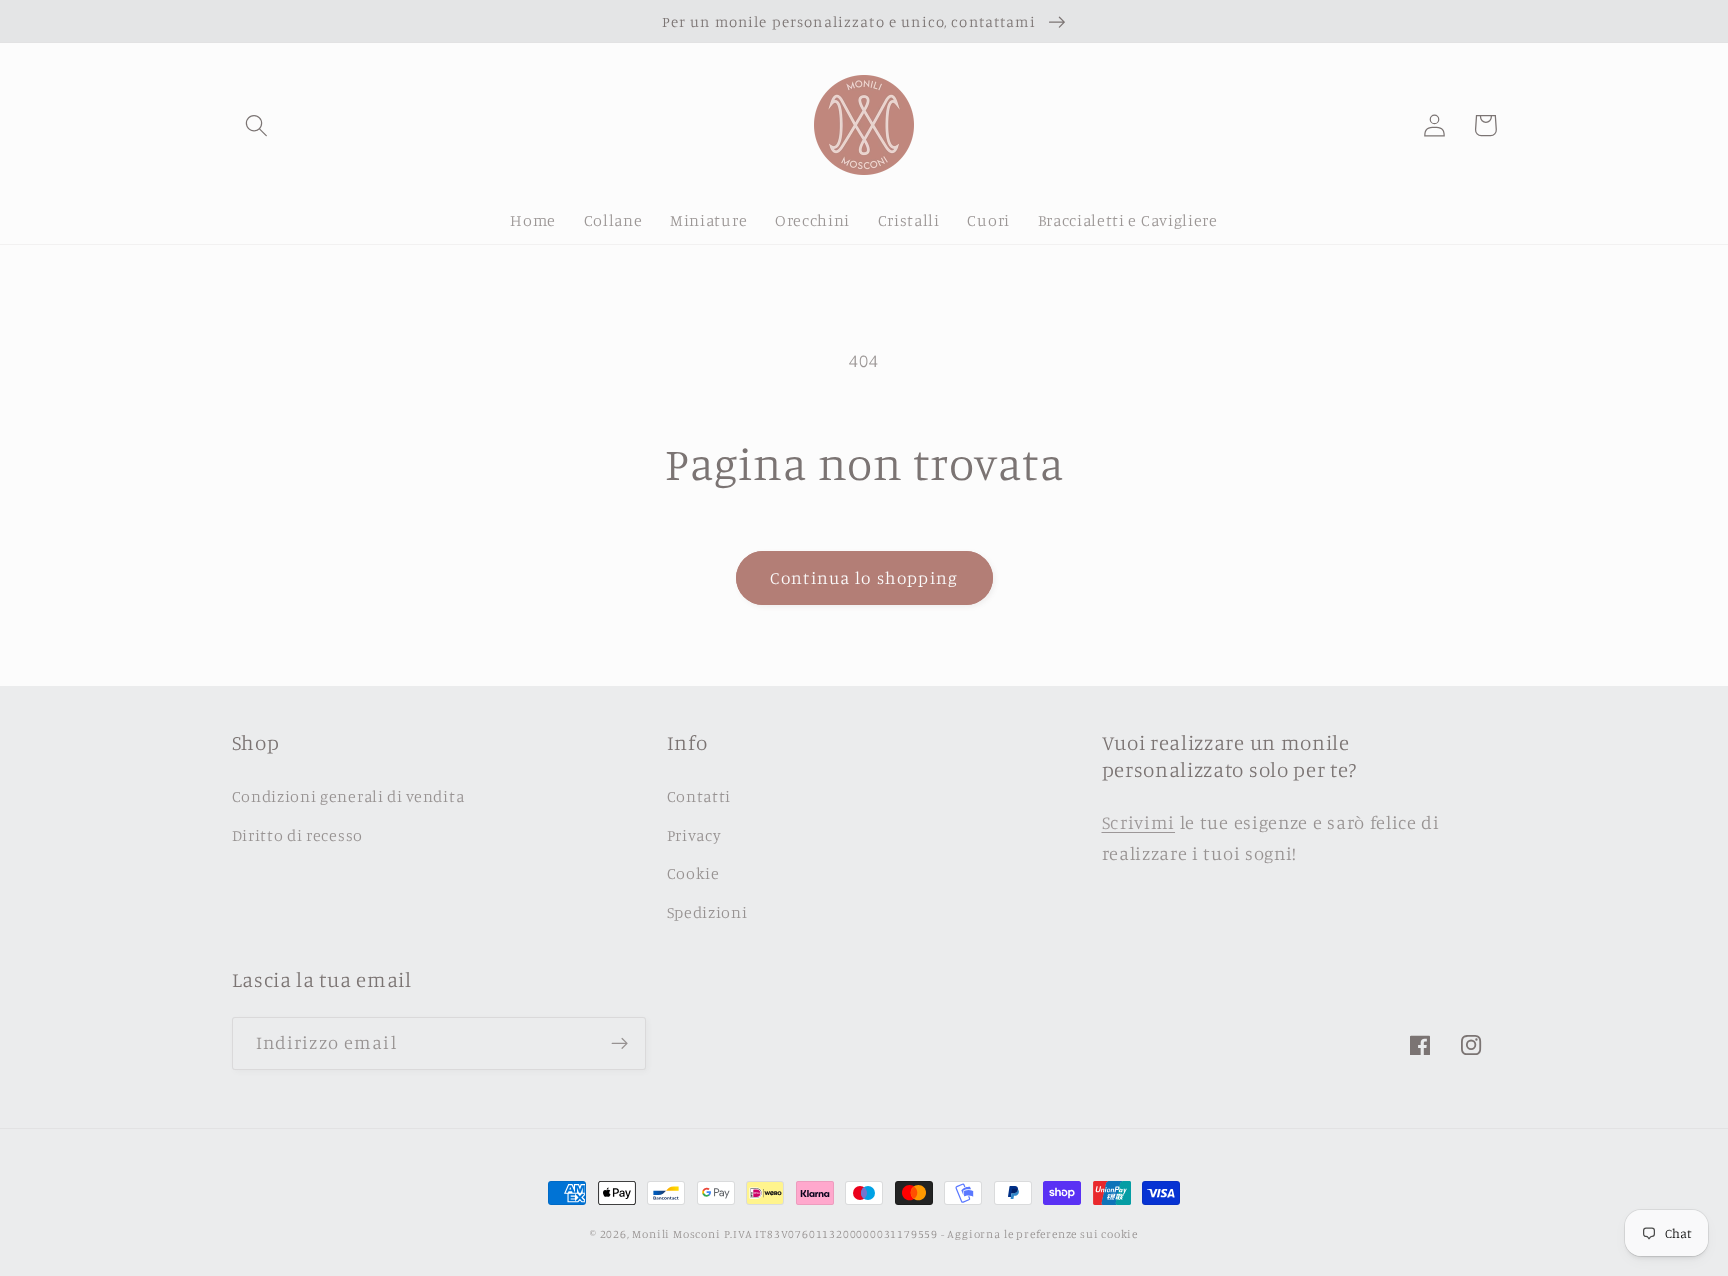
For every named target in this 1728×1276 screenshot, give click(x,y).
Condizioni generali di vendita (348, 796)
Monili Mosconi (676, 1234)
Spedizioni (707, 912)
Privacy (694, 835)
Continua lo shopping (864, 577)
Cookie (693, 873)
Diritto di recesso (297, 835)
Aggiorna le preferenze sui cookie (1042, 1234)
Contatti (699, 796)
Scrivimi (1139, 822)
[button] (257, 125)
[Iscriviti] (619, 1044)
